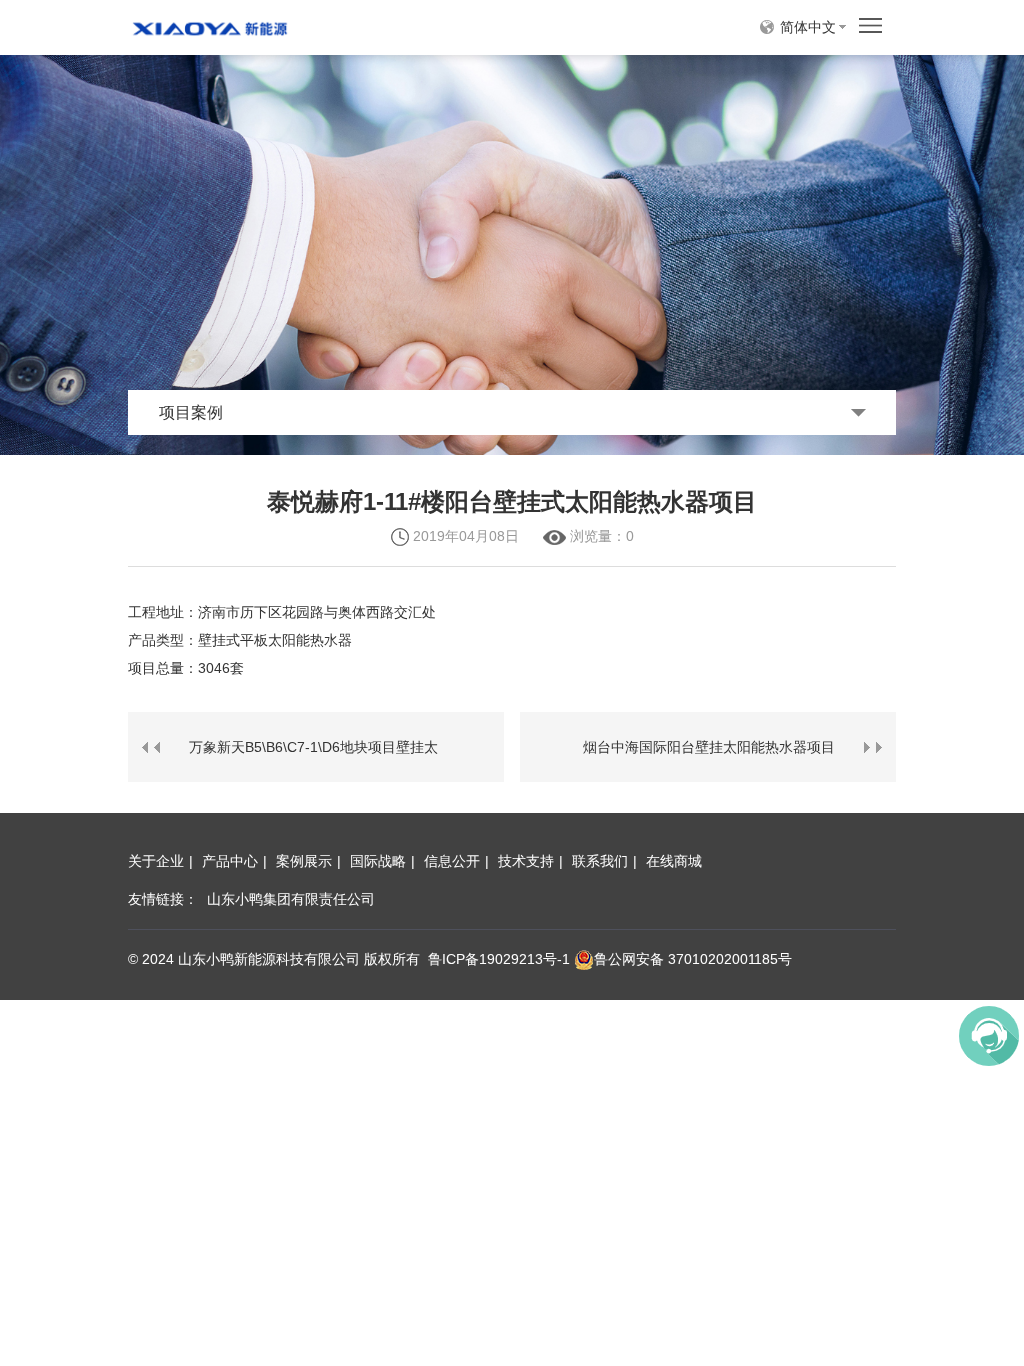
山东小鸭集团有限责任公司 (291, 899)
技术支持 (526, 861)
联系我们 (600, 861)
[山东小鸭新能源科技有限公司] (209, 26)
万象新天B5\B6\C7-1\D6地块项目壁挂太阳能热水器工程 (313, 760)
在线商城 (674, 861)
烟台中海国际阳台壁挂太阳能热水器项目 (709, 747)
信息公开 (452, 861)
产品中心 (230, 861)
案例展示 (304, 861)
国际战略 (378, 861)
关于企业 (156, 861)
